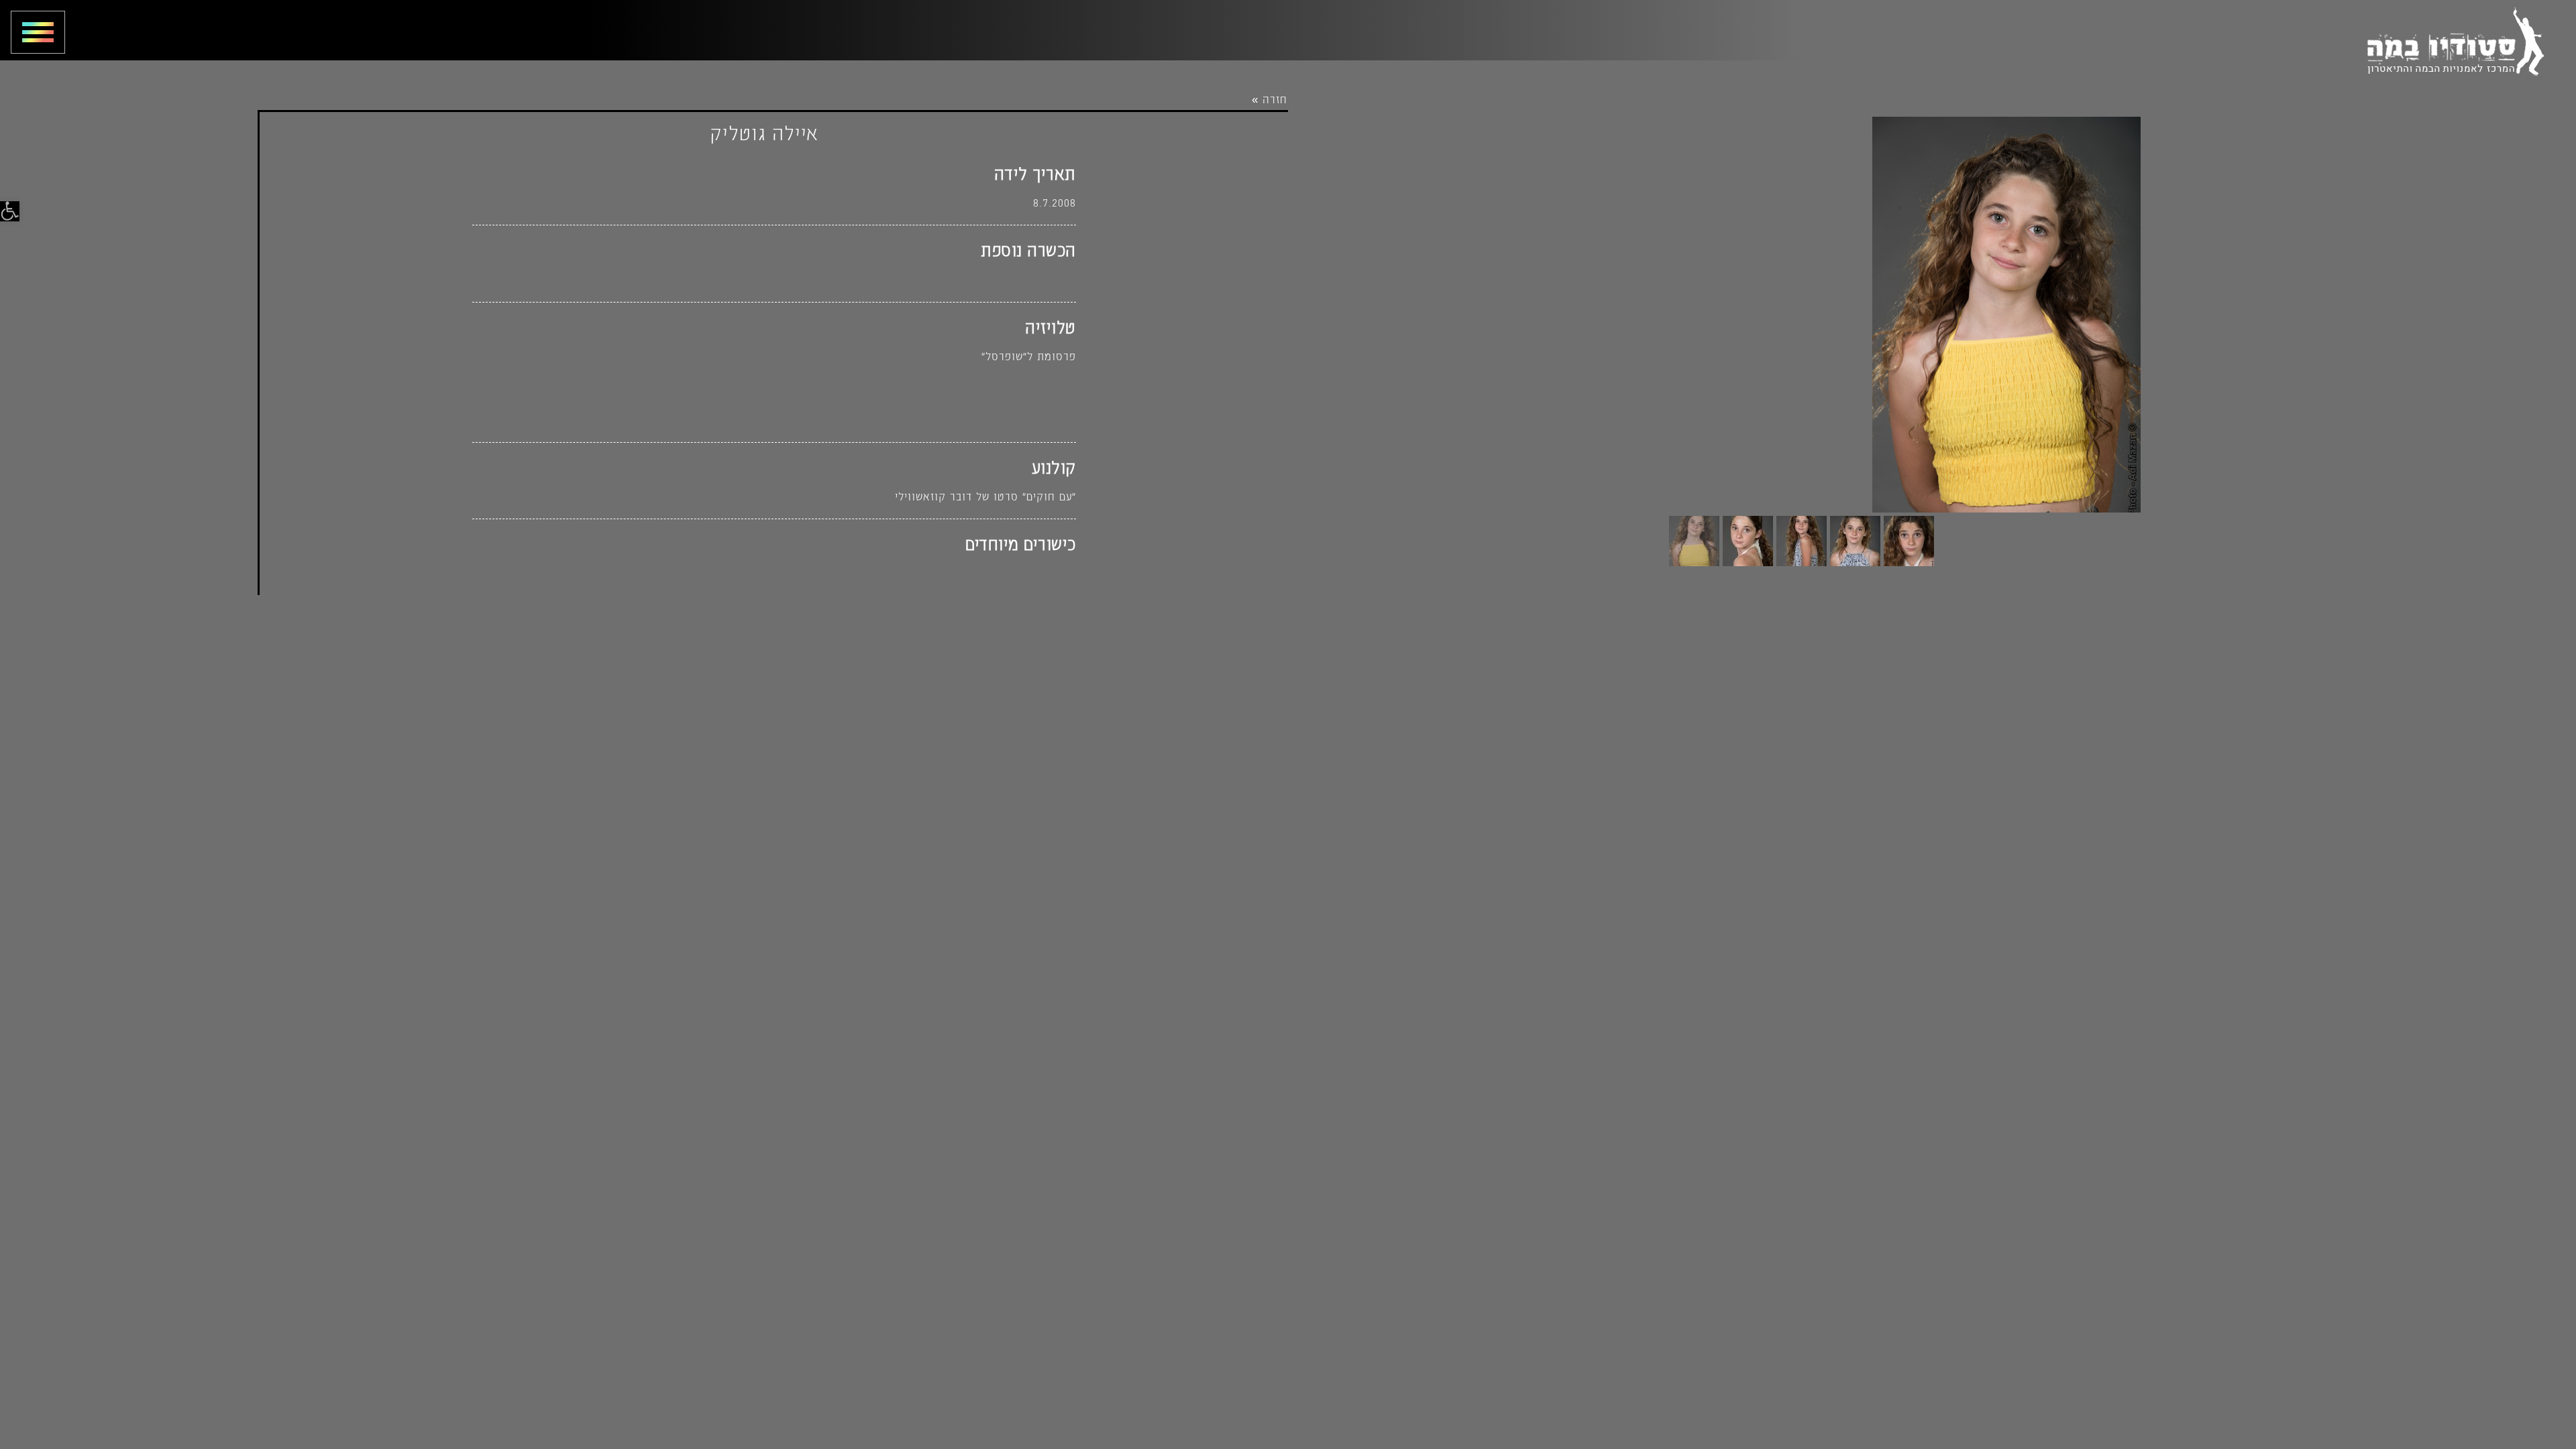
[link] (10, 211)
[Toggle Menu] (33, 32)
